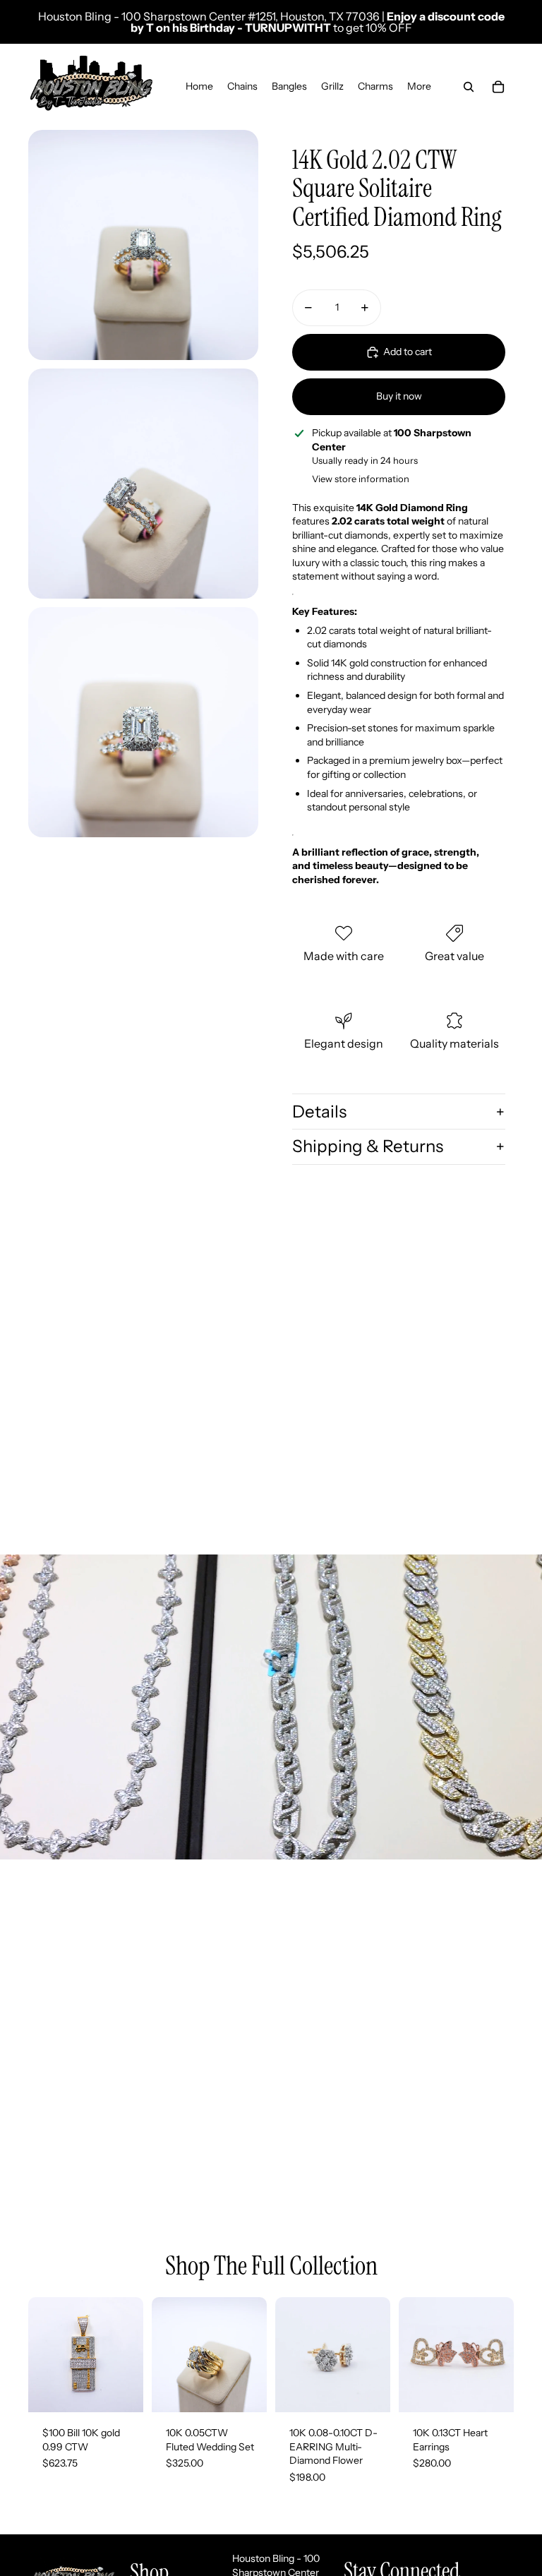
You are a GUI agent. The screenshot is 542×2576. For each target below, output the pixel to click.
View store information (361, 479)
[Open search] (469, 87)
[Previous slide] (163, 2355)
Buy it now (399, 396)
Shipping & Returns (368, 1146)
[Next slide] (256, 2355)
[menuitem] (419, 87)
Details (319, 1112)
